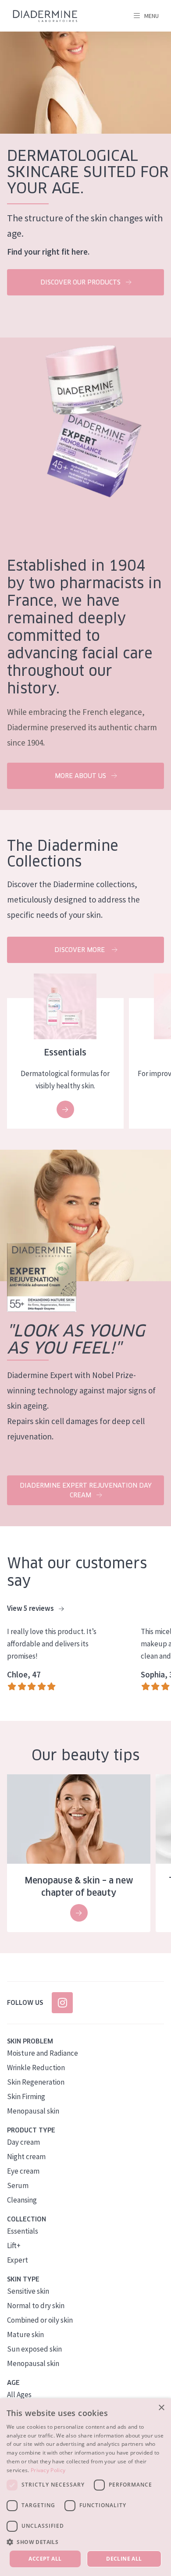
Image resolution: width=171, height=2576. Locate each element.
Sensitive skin (28, 2291)
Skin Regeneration (36, 2082)
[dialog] (85, 2487)
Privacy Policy (48, 2470)
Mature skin (25, 2334)
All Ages (19, 2395)
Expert (18, 2260)
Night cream (26, 2157)
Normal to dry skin (36, 2306)
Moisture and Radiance (43, 2053)
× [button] (161, 2408)
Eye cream (23, 2171)
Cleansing (22, 2200)
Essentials (23, 2231)
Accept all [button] (45, 2559)
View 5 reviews (31, 1608)
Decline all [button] (124, 2559)
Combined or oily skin (40, 2320)
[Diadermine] (45, 16)
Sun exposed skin (34, 2349)
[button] (85, 2542)
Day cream (23, 2142)
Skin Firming (26, 2096)
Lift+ (14, 2246)
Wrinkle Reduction (36, 2068)
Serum (18, 2185)
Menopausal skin (33, 2111)
